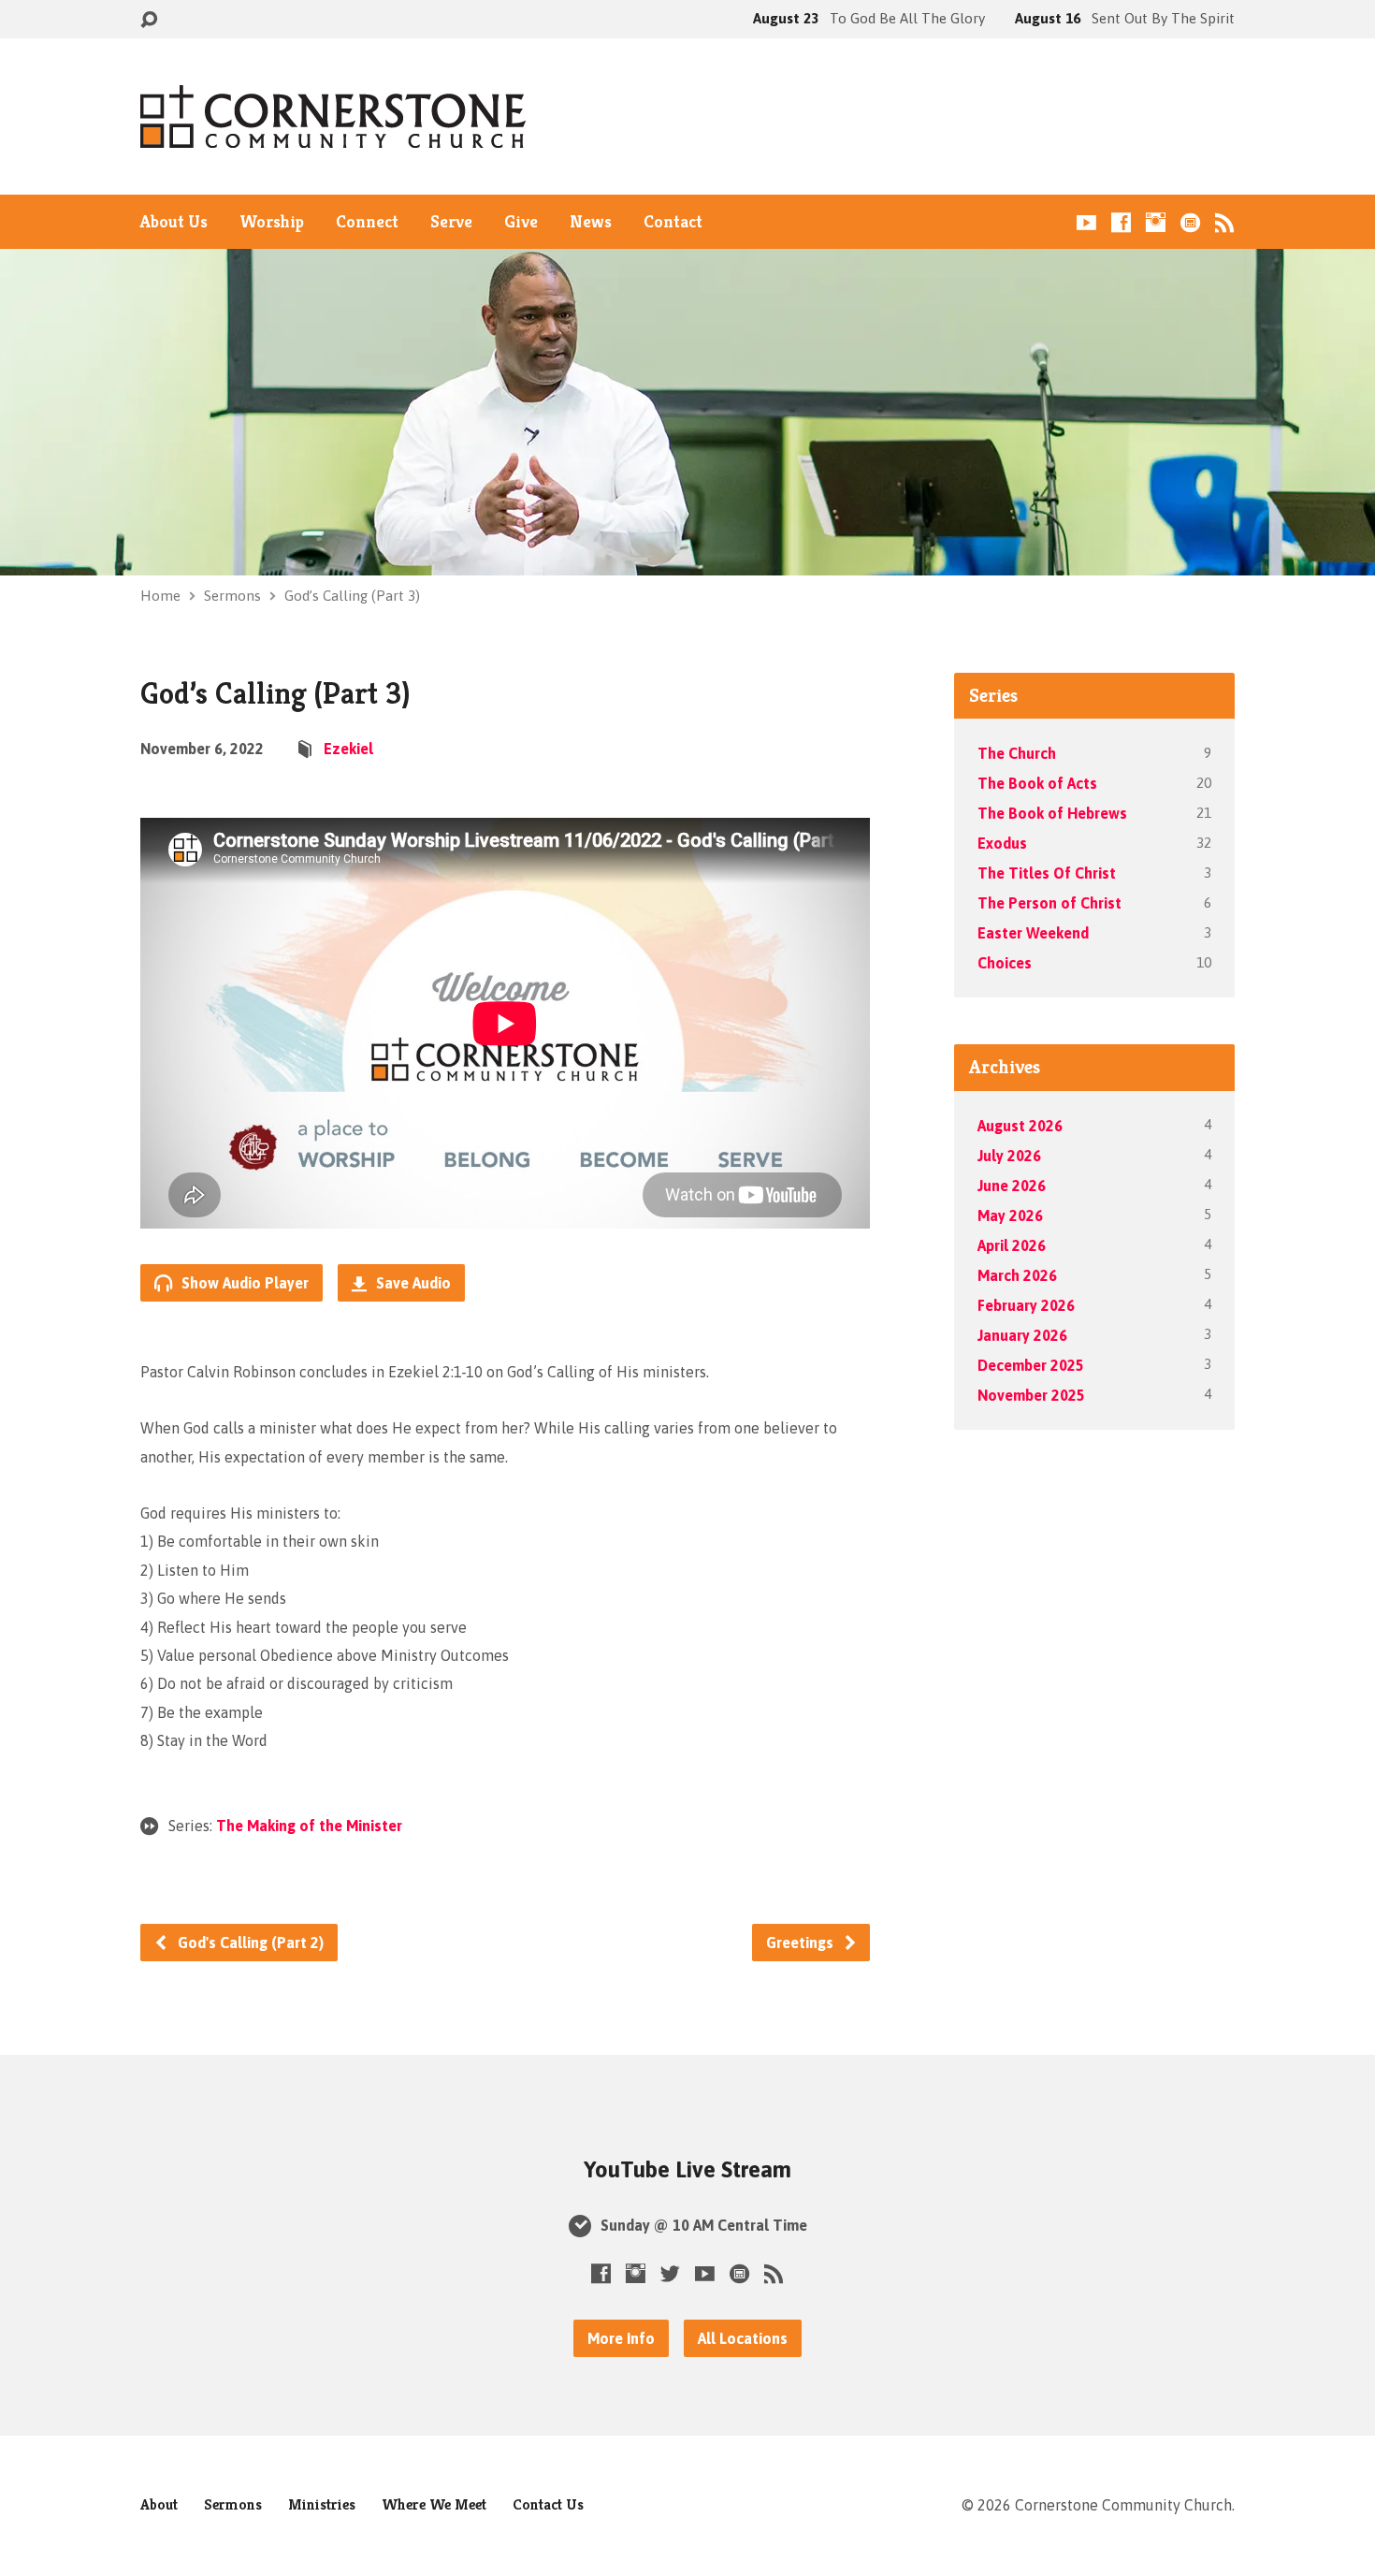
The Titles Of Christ (1047, 873)
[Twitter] (670, 2273)
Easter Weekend (1033, 933)
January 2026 (1022, 1335)
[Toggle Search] (149, 20)
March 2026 (1017, 1275)
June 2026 (1012, 1186)
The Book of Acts (1037, 783)
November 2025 (1031, 1395)
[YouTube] (1086, 222)
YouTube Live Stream (687, 2169)
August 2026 (1020, 1126)
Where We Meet (434, 2504)
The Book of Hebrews (1052, 813)
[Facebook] (1121, 222)
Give (521, 222)
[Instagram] (1156, 222)
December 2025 (1031, 1365)
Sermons (232, 596)
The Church (1017, 753)
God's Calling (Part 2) (249, 1943)
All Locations (743, 2338)
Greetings (802, 1943)
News (591, 222)
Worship (272, 222)
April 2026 (1012, 1245)
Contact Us (548, 2504)
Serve (451, 222)
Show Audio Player (243, 1283)
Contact (673, 222)
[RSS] (1225, 222)
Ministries (322, 2504)
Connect (367, 222)
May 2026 (1010, 1215)
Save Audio (412, 1283)
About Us (174, 222)
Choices (1005, 963)
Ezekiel (348, 749)
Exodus (1002, 843)
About (159, 2504)
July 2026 (1009, 1156)
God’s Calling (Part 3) (352, 596)
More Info (621, 2338)
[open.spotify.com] (1190, 222)
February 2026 (1026, 1305)
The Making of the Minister (309, 1826)
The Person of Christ (1049, 903)
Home (160, 596)
